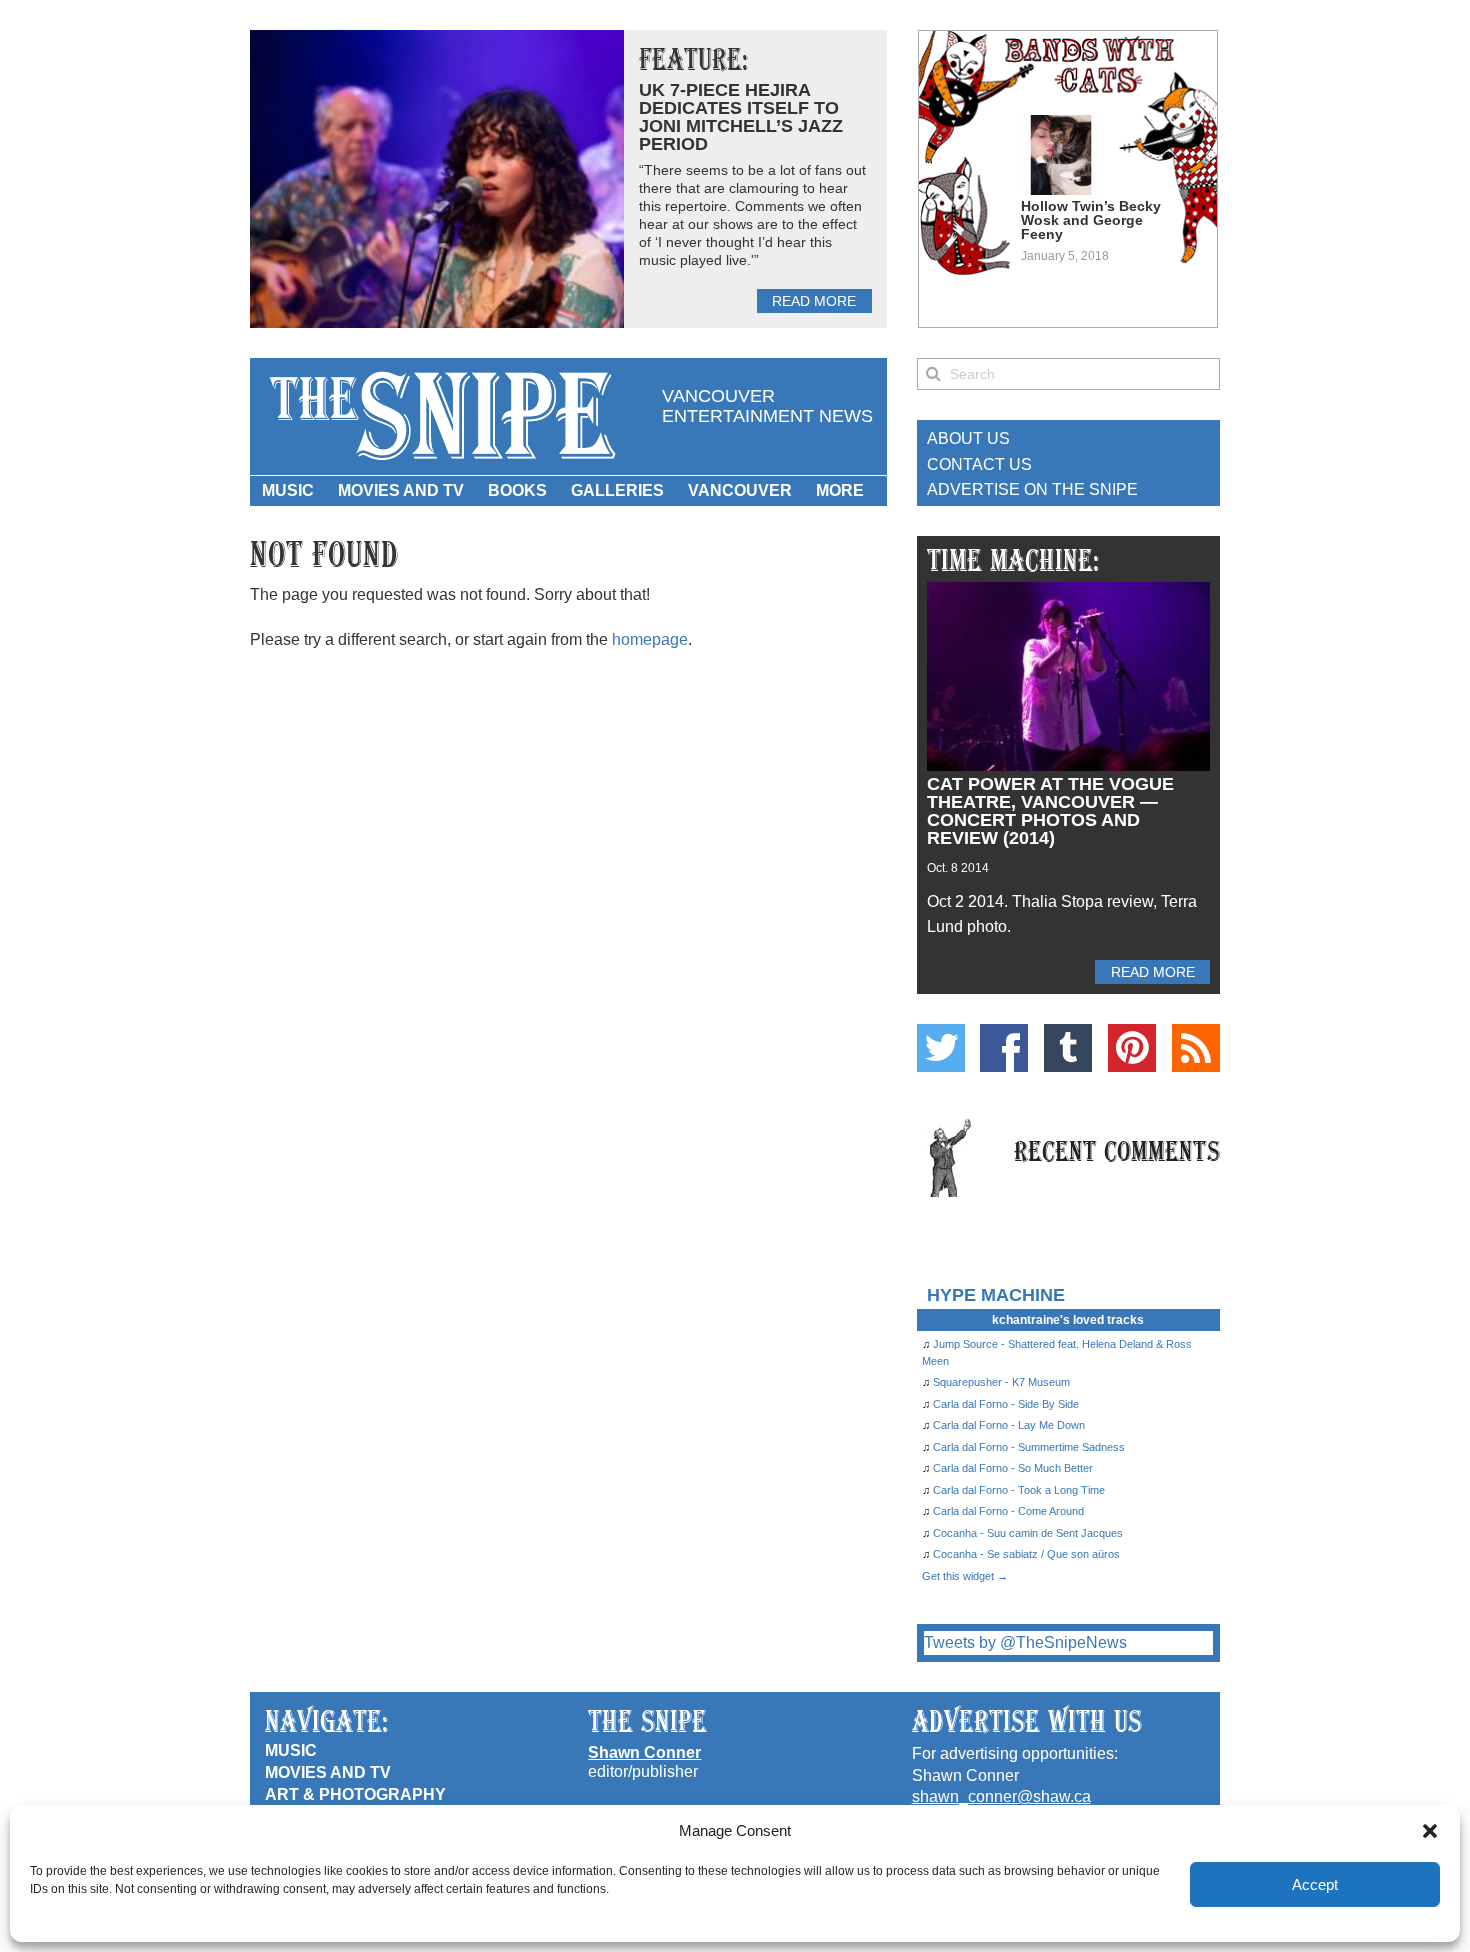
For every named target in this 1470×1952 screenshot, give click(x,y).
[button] (1430, 1831)
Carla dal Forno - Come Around (1008, 1511)
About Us (968, 438)
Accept (1315, 1884)
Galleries (617, 490)
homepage (650, 639)
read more (814, 301)
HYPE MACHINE (996, 1294)
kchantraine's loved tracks (1068, 1320)
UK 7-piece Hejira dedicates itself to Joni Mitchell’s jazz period (741, 117)
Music (288, 490)
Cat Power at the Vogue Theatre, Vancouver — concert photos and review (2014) (1050, 811)
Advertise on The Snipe (1032, 489)
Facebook (1004, 1048)
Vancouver (740, 490)
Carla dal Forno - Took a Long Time (1019, 1490)
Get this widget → (965, 1576)
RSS (1196, 1048)
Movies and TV (401, 490)
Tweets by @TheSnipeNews (1025, 1642)
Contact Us (979, 464)
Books (517, 490)
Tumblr (1068, 1048)
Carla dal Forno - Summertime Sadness (1029, 1447)
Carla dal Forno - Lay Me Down (1009, 1425)
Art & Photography (355, 1794)
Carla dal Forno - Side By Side (1006, 1404)
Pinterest (1132, 1048)
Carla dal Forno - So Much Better (1013, 1468)
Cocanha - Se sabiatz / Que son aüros (1026, 1554)
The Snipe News (441, 416)
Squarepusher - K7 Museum (1001, 1382)
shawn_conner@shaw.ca (1001, 1796)
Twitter (941, 1048)
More (840, 490)
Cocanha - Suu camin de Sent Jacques (1028, 1533)
